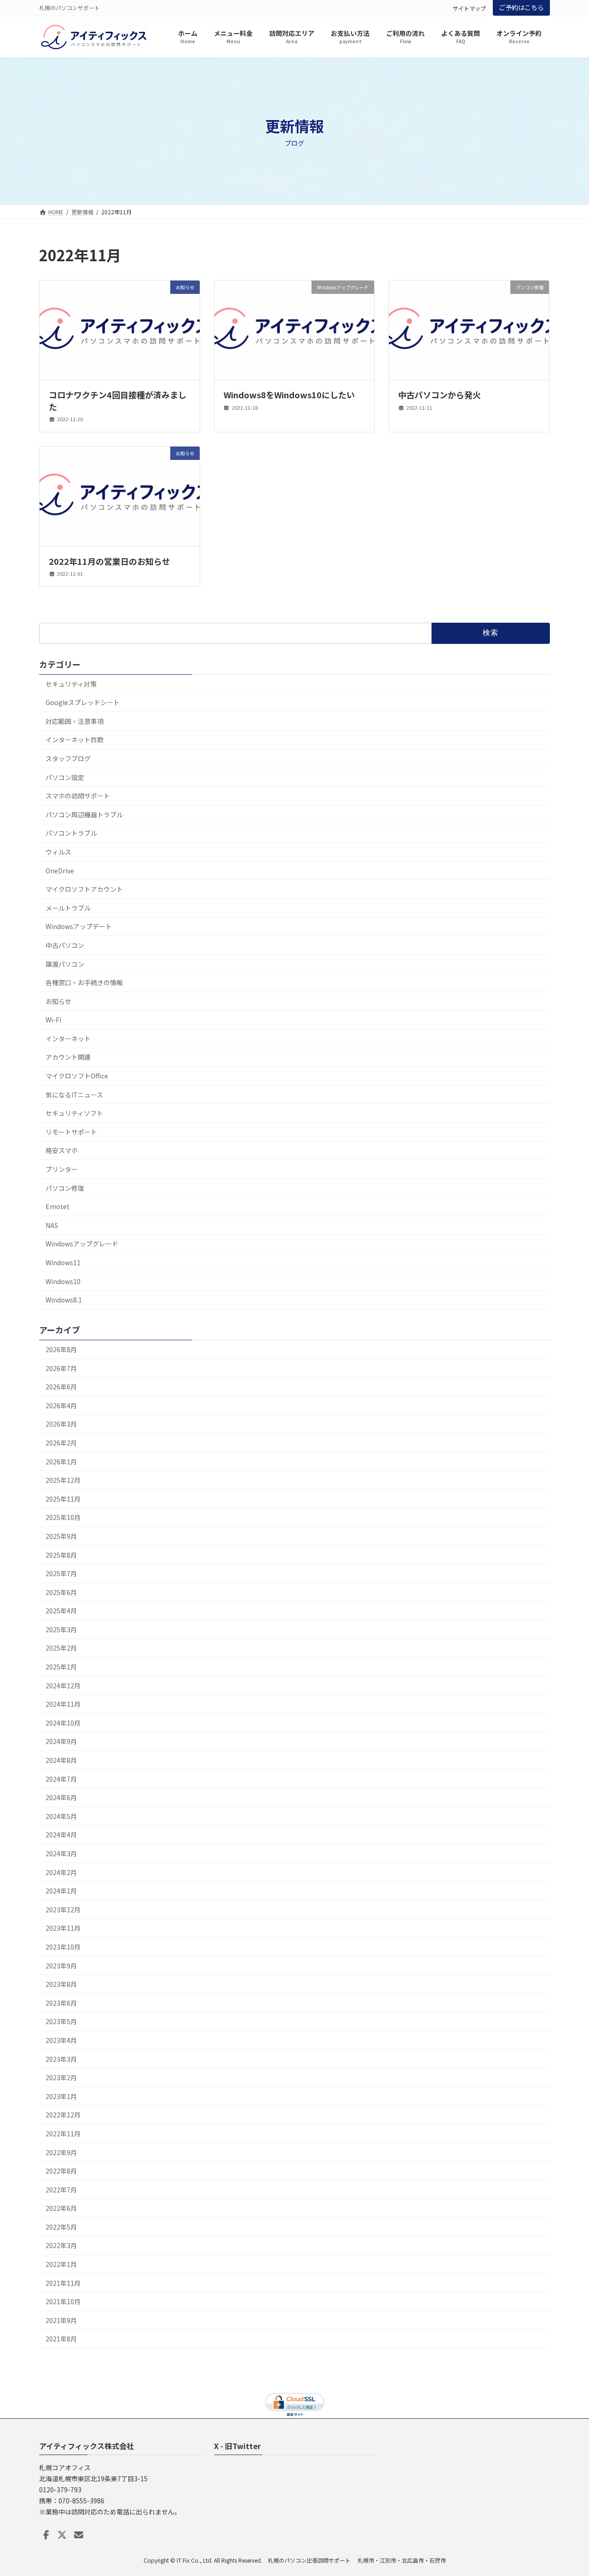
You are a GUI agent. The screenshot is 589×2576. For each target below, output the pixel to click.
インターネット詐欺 (75, 740)
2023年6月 (61, 2003)
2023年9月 (61, 1966)
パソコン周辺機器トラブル (84, 815)
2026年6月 (61, 1387)
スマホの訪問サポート (78, 796)
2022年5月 (61, 2227)
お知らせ (58, 1001)
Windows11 (63, 1262)
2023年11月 (63, 1928)
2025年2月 (61, 1648)
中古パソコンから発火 (439, 395)
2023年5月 (61, 2022)
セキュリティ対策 (71, 684)
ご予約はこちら (521, 7)
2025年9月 (61, 1536)
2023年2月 (61, 2077)
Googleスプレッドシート (83, 702)
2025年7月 (61, 1573)
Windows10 (63, 1281)
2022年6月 (61, 2209)
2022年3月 (61, 2246)
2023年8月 (61, 1984)
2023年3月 (61, 2059)
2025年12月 (63, 1480)
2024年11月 (63, 1704)
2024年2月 (61, 1872)
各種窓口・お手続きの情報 (84, 982)
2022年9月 (61, 2152)
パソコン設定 (65, 777)
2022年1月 (61, 2264)
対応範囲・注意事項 (75, 721)
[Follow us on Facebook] (46, 2535)
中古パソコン (65, 945)
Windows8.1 (64, 1300)
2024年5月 (61, 1816)
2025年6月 (61, 1592)
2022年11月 (63, 2134)
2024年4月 (61, 1835)
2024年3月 (61, 1853)
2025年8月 (61, 1555)
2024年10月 (63, 1723)
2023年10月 (63, 1947)
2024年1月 (61, 1891)
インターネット (68, 1038)
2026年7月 (61, 1368)
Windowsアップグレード (82, 1244)
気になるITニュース (74, 1095)
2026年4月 (61, 1406)
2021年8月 (61, 2339)
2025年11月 (63, 1499)
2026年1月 (61, 1462)
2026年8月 (61, 1349)
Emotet (58, 1206)
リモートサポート (71, 1132)
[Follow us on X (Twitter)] (62, 2535)
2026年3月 (61, 1424)
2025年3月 (61, 1629)
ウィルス (58, 852)
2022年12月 (63, 2115)
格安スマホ (62, 1151)
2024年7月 (61, 1779)
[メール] (79, 2535)
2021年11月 (63, 2283)
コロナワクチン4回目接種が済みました (118, 400)
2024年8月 (61, 1760)
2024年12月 (63, 1686)
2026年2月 (61, 1443)
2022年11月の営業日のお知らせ (110, 561)
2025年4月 (61, 1611)
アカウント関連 (68, 1057)
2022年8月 (61, 2171)
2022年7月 (61, 2190)
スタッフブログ (68, 758)
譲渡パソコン (65, 964)
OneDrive (60, 871)
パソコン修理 (65, 1188)
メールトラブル (68, 908)
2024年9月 (61, 1742)
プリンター (62, 1169)
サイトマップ (469, 8)
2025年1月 (61, 1667)
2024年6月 (61, 1797)
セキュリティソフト (74, 1113)
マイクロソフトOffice (77, 1076)
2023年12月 (63, 1910)
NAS (52, 1225)
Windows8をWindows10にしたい (289, 395)
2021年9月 (61, 2320)
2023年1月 (61, 2096)
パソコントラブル (71, 833)
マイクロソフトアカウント (84, 889)
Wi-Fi (53, 1020)
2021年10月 (63, 2302)
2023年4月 (61, 2040)
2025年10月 (63, 1518)
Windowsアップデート (79, 927)
